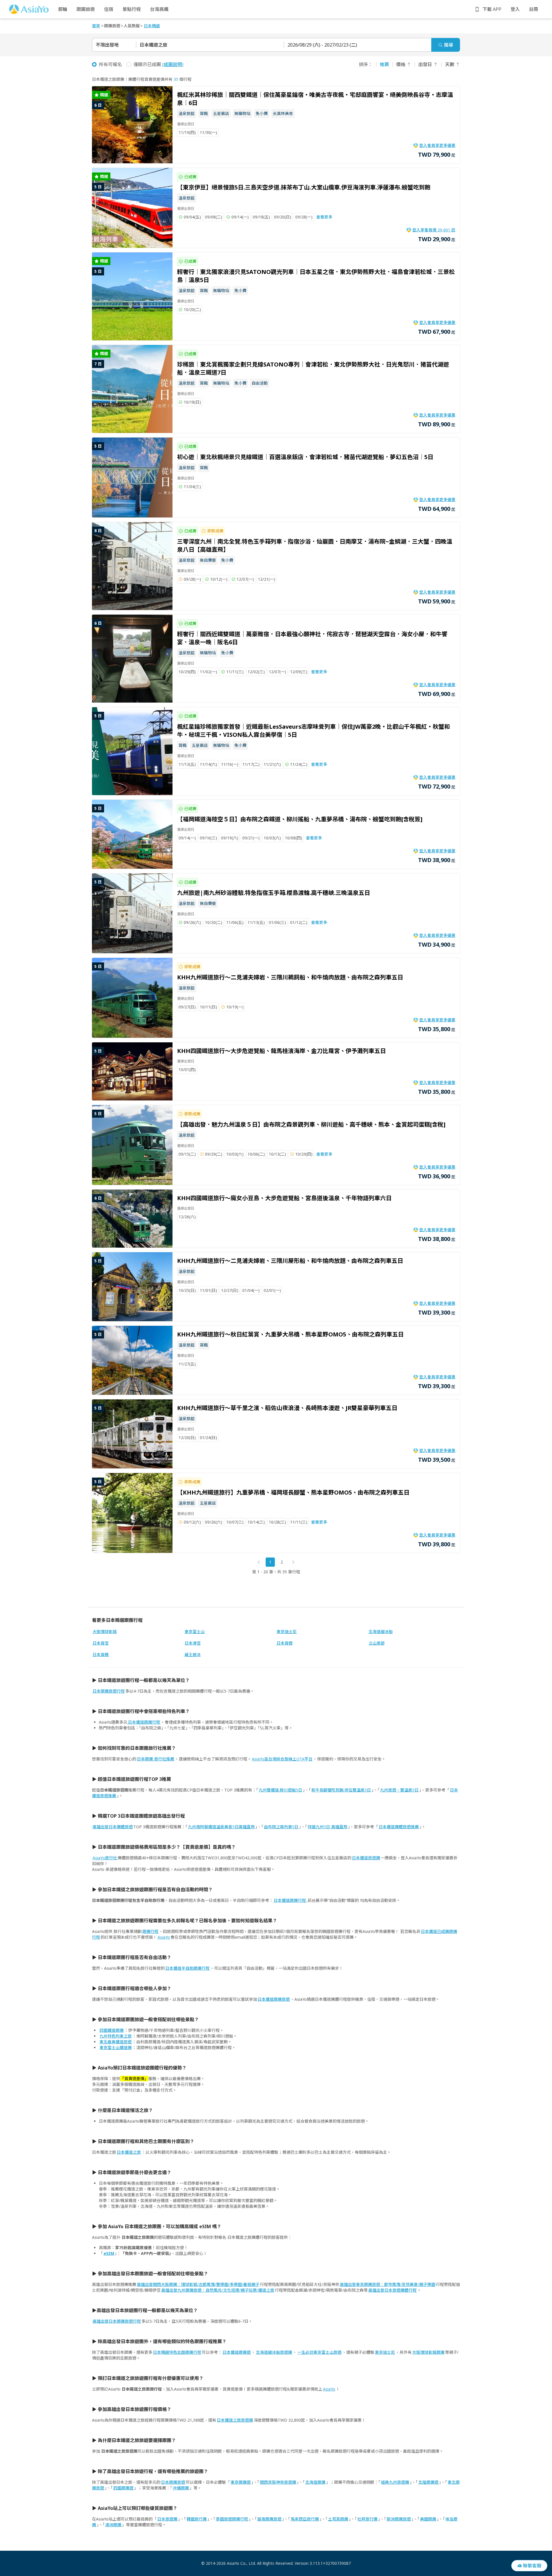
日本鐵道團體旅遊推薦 (399, 1827)
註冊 (534, 9)
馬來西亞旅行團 (305, 2519)
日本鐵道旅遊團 (366, 1858)
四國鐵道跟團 (112, 2030)
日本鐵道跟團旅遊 (274, 1999)
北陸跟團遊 (428, 2482)
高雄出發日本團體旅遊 (113, 1827)
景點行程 (132, 9)
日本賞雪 (101, 1643)
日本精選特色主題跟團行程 (177, 2352)
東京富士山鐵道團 (116, 2047)
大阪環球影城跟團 (428, 2352)
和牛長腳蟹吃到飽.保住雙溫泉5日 (341, 1790)
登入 (515, 9)
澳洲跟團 (113, 2525)
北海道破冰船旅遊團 (274, 2352)
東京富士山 (195, 1632)
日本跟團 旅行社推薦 (156, 1759)
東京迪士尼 (287, 1632)
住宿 (109, 9)
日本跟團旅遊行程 (109, 1691)
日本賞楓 (101, 1655)
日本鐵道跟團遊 (237, 2352)
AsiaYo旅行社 (105, 1858)
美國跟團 (428, 2519)
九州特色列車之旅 (116, 2036)
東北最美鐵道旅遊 (116, 2042)
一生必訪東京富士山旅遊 (319, 2352)
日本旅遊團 (167, 2519)
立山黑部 (377, 1643)
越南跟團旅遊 (269, 2519)
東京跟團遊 (241, 2482)
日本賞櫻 (285, 1643)
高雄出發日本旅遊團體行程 (392, 2290)
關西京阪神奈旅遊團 (278, 2482)
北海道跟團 (315, 2482)
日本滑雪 (193, 1643)
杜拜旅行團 (367, 2519)
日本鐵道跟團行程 (144, 1722)
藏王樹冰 (193, 1655)
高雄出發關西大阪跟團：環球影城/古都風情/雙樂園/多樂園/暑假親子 (198, 2284)
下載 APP (492, 9)
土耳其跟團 (338, 2519)
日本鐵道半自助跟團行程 (187, 1968)
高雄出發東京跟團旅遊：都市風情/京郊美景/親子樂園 (388, 2284)
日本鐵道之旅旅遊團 (235, 2420)
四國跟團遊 (123, 2488)
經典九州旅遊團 (395, 2482)
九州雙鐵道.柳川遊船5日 (280, 1790)
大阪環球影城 (105, 1632)
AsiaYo (164, 1937)
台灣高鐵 (159, 9)
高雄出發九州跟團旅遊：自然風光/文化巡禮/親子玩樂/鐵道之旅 (218, 2290)
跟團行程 (150, 1931)
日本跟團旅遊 (173, 2482)
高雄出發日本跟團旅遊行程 (117, 2321)
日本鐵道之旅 (129, 2152)
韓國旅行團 (197, 2519)
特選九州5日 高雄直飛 (327, 1827)
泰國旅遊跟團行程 (232, 2519)
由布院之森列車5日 (281, 1827)
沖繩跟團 (181, 2488)
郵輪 (63, 9)
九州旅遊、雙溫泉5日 (399, 1790)
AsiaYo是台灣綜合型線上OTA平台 (282, 1759)
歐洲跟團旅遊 (399, 2519)
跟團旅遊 (86, 9)
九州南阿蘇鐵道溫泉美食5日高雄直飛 (221, 1827)
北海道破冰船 (381, 1632)
